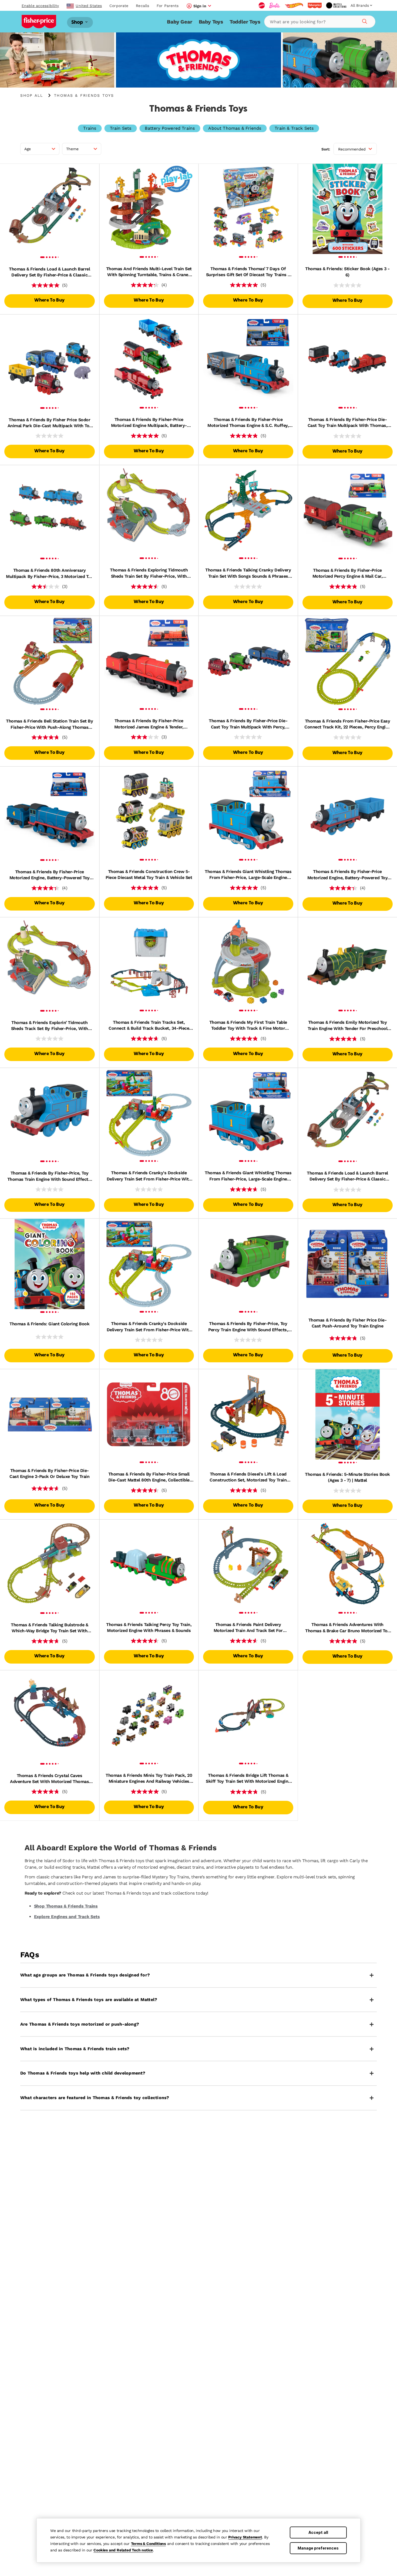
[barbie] (275, 5)
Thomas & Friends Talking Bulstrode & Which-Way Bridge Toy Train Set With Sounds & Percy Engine (49, 1628)
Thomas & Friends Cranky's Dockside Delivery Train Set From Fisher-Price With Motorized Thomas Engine (149, 1176)
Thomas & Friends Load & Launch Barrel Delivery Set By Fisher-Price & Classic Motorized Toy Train (49, 272)
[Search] (364, 21)
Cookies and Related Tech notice (123, 2550)
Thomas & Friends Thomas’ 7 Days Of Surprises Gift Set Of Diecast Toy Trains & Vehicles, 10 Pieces (248, 272)
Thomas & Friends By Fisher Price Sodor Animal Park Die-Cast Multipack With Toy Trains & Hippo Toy (50, 423)
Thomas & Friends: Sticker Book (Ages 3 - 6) (347, 272)
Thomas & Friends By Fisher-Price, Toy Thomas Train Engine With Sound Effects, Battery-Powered (50, 1176)
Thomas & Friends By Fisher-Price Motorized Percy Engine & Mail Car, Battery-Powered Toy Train (348, 574)
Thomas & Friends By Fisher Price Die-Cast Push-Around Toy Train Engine (347, 1323)
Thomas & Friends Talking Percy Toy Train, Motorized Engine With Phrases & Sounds (149, 1627)
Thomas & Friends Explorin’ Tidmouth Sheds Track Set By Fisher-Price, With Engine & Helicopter (50, 1026)
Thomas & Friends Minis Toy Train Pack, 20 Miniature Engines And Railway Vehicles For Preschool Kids (149, 1779)
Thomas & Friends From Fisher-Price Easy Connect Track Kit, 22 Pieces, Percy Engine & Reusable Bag (347, 724)
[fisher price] (315, 5)
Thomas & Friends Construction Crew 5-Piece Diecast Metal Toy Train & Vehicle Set (149, 874)
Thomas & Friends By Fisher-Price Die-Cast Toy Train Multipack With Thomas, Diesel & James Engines (347, 423)
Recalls (142, 6)
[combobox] (320, 22)
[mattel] (262, 5)
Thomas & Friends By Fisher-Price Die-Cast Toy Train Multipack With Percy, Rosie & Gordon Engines (248, 724)
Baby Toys (211, 22)
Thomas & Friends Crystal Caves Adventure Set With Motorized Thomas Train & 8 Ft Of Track (49, 1779)
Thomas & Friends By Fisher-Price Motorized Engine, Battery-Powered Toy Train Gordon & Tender (50, 875)
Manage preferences (318, 2548)
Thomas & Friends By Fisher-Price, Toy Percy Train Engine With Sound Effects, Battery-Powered (248, 1327)
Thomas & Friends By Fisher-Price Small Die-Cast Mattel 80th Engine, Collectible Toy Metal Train (149, 1477)
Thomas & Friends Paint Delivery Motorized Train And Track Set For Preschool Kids (248, 1628)
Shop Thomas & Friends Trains (66, 1906)
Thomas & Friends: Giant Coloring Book (49, 1324)
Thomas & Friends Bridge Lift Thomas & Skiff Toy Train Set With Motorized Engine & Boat (248, 1779)
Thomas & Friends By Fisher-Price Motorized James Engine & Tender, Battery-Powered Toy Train (149, 724)
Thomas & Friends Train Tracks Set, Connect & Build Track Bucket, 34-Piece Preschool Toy (149, 1026)
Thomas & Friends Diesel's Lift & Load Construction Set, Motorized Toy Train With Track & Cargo (248, 1477)
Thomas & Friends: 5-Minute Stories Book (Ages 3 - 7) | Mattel (347, 1477)
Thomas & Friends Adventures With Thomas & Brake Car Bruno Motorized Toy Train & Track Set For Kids (347, 1628)
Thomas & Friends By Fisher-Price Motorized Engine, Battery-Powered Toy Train (347, 875)
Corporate (119, 6)
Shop (78, 22)
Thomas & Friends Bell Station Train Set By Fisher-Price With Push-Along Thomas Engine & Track (49, 724)
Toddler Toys (245, 22)
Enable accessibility (40, 6)
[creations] (336, 5)
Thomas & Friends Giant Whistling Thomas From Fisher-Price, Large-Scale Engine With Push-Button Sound (248, 875)
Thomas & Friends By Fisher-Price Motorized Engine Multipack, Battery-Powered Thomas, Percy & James (149, 423)
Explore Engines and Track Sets (67, 1917)
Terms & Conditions (148, 2544)
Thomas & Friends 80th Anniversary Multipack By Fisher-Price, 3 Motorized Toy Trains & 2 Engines (49, 574)
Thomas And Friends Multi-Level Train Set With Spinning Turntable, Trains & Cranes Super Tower (149, 272)
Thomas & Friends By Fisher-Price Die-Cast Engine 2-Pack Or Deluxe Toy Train (49, 1473)
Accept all (318, 2532)
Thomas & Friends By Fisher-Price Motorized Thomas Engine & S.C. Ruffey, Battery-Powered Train (248, 423)
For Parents (168, 6)
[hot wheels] (294, 5)
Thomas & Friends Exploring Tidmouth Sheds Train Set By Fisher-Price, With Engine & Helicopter (149, 573)
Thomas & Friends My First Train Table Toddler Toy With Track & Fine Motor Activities (248, 1026)
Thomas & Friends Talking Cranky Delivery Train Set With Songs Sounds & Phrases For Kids (248, 573)
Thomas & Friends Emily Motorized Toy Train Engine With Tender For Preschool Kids (348, 1026)
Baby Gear (179, 22)
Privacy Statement (245, 2537)
